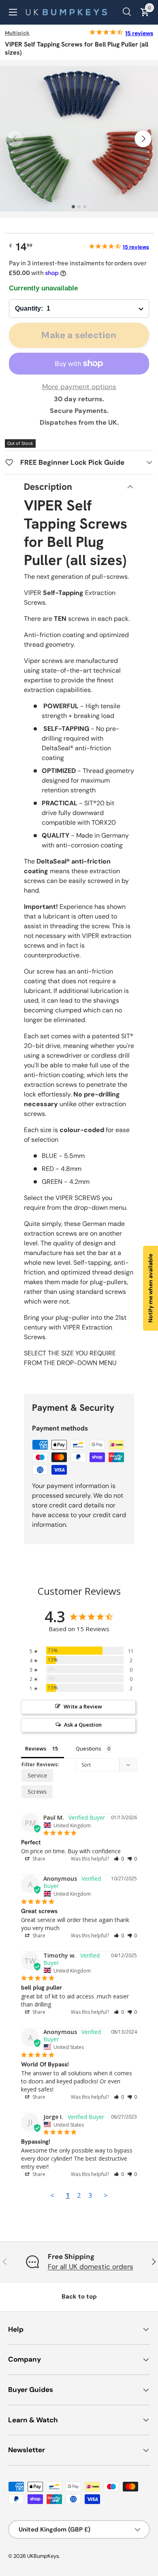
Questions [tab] (89, 1748)
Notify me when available (150, 1288)
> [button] (106, 2195)
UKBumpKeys (43, 2556)
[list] (79, 139)
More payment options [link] (79, 387)
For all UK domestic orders (91, 2267)
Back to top (79, 2297)
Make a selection (79, 335)
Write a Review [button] (83, 1706)
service (37, 1775)
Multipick (17, 33)
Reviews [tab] (36, 1748)
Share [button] (38, 1859)
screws (37, 1792)
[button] (119, 1859)
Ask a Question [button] (83, 1725)
